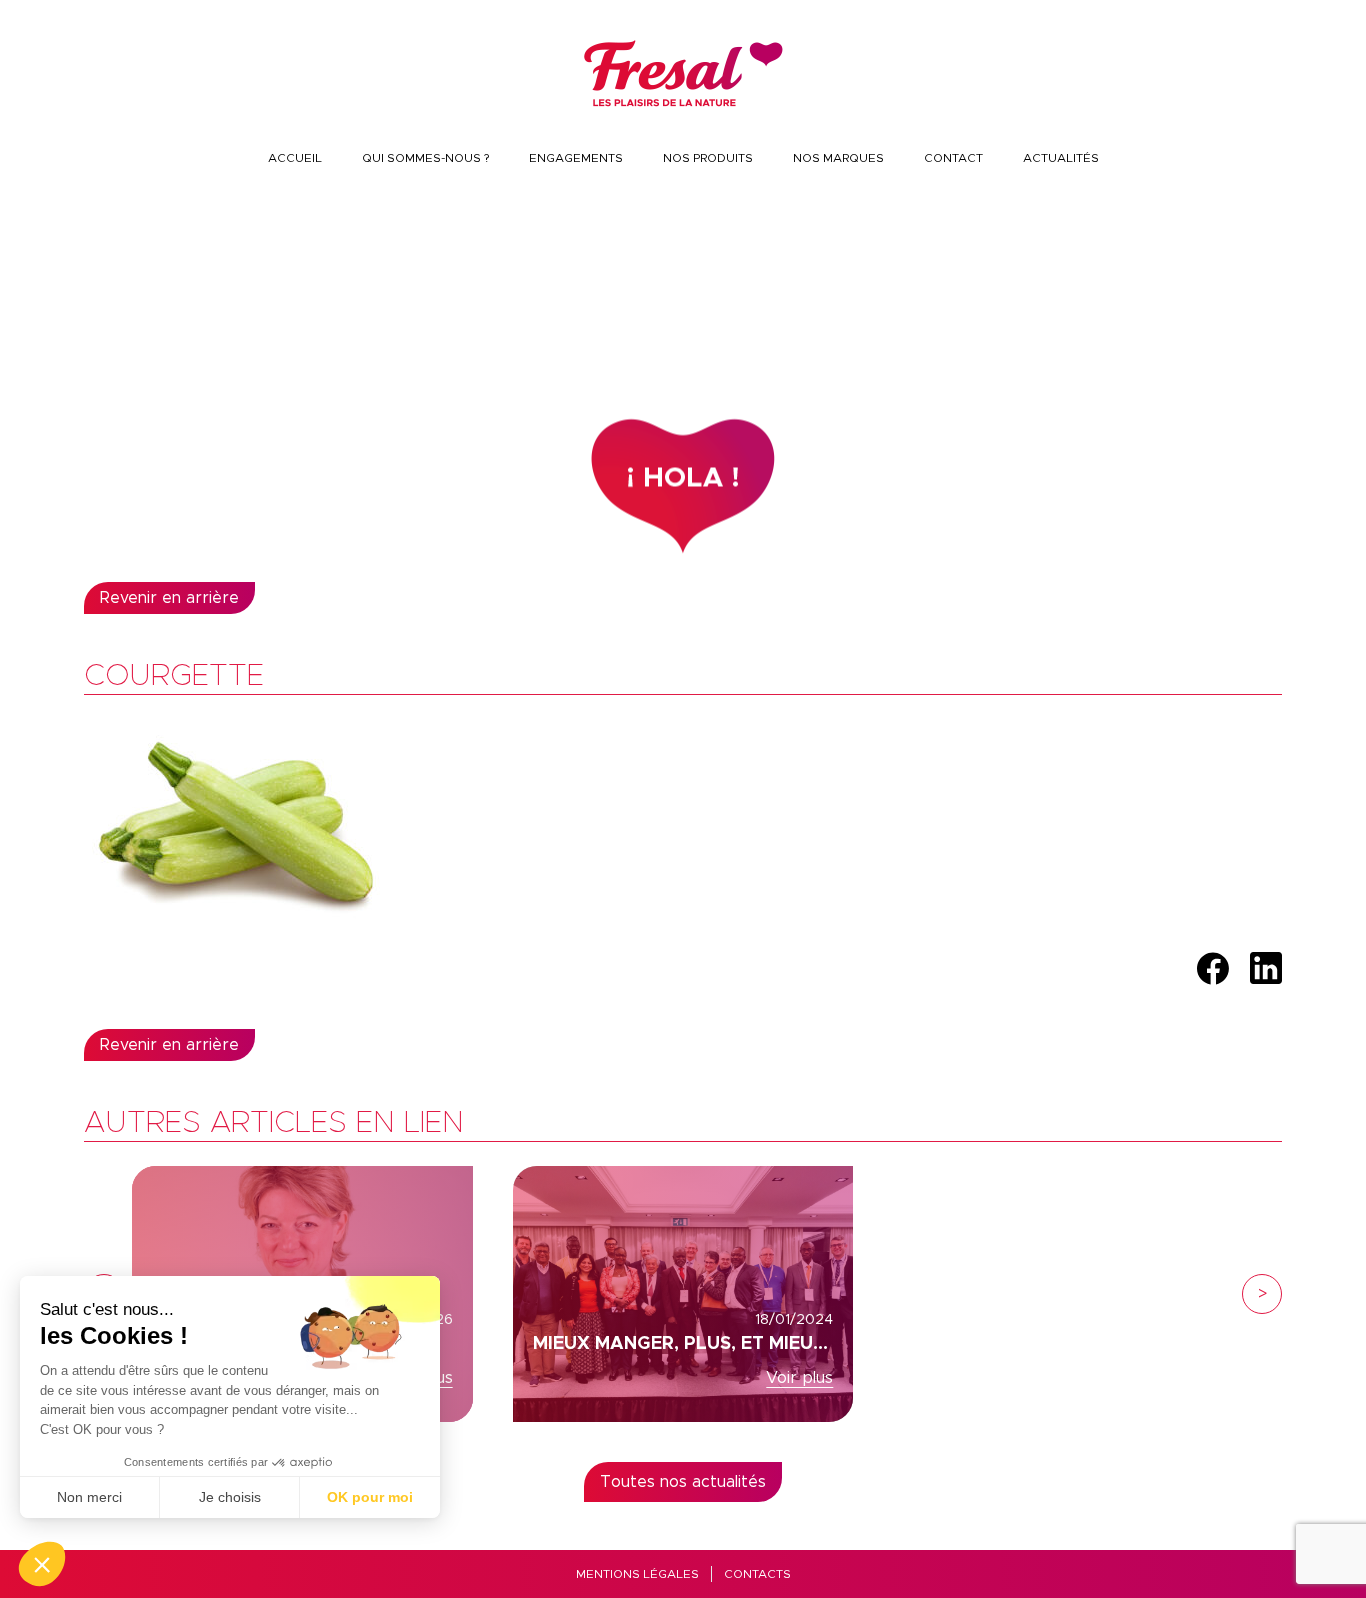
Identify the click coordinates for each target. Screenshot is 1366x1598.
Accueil (295, 158)
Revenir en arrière (169, 598)
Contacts (757, 1574)
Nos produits (708, 158)
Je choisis (230, 1497)
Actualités (1061, 158)
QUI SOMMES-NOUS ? (425, 158)
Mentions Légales (637, 1574)
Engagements (576, 158)
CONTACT (953, 158)
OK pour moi (370, 1497)
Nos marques (838, 158)
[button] (42, 1564)
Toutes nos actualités (683, 1482)
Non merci (89, 1497)
